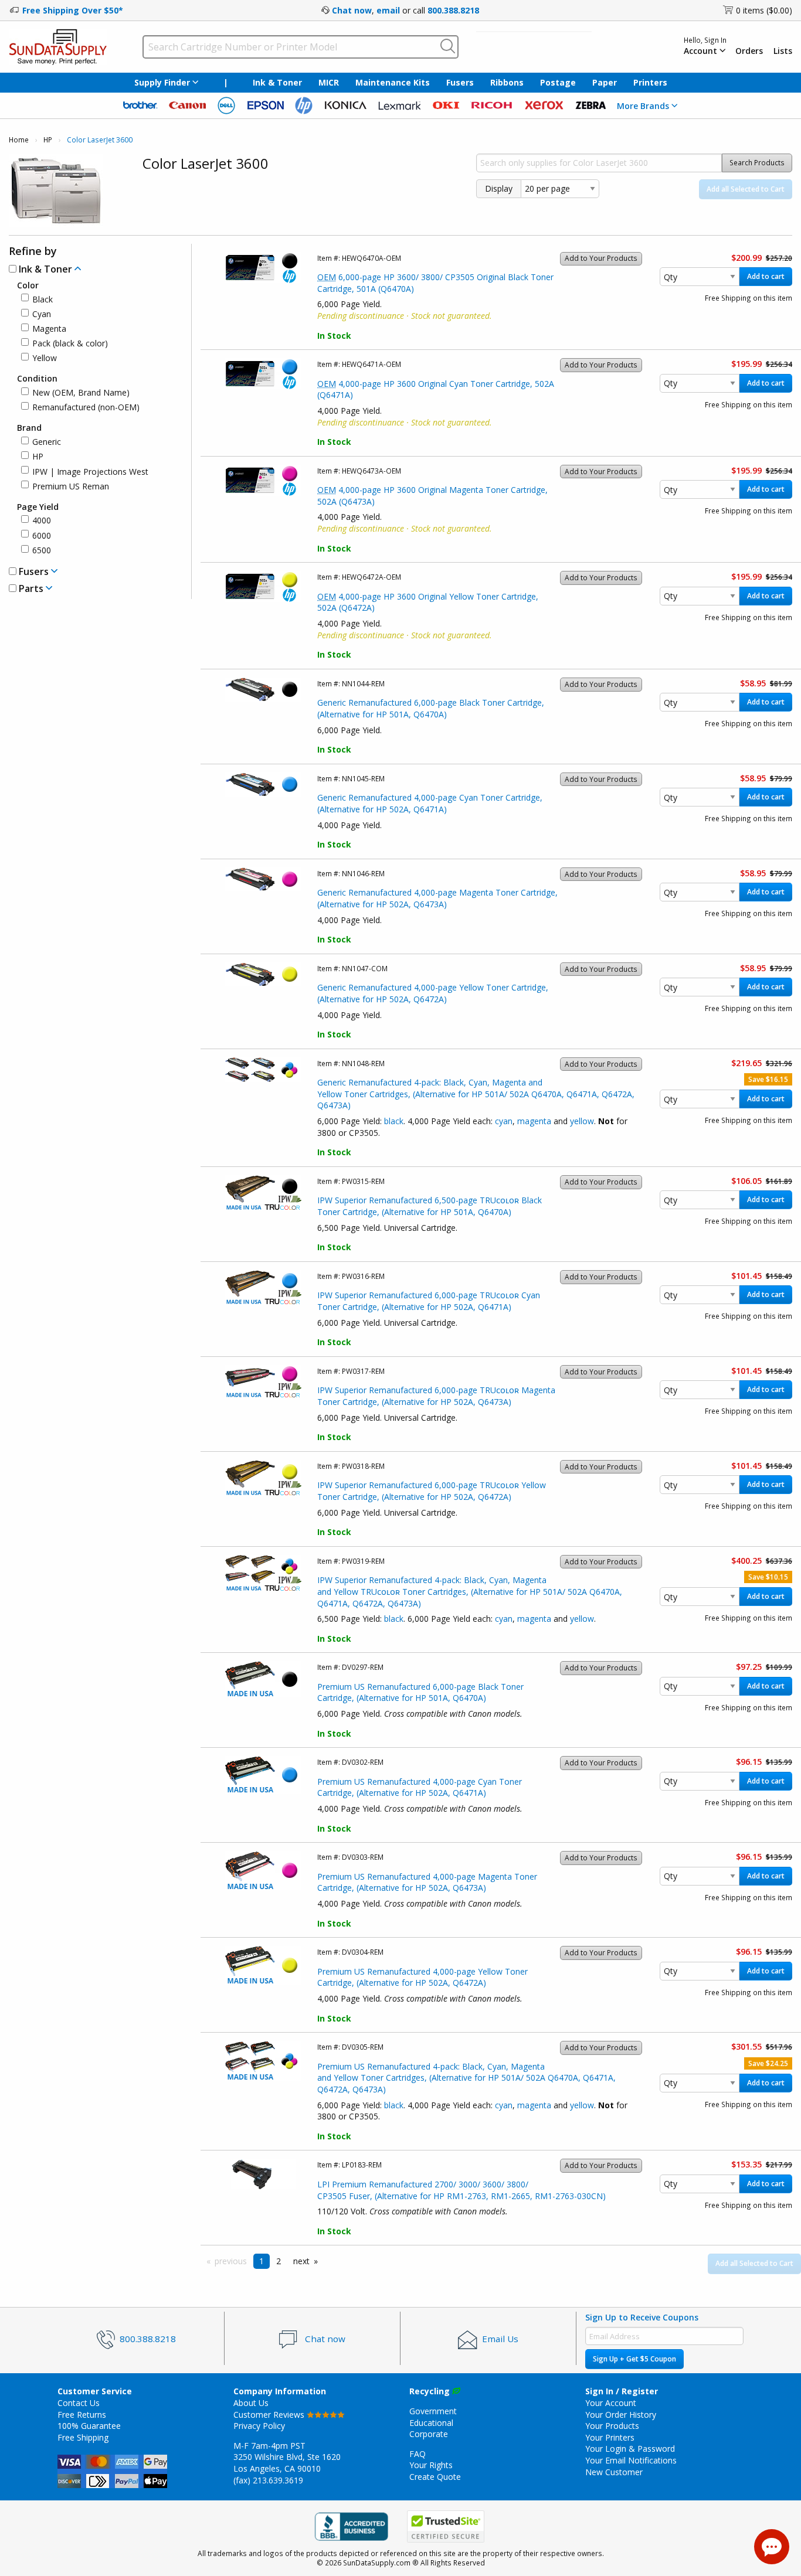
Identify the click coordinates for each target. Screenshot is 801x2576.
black (394, 1121)
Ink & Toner (277, 82)
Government (433, 2411)
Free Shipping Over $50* (73, 10)
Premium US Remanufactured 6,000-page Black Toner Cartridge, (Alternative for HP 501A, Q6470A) (420, 1692)
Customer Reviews (270, 2415)
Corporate (429, 2434)
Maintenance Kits (393, 82)
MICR (329, 82)
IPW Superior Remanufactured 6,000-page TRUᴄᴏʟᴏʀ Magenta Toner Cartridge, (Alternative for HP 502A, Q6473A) (436, 1396)
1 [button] (262, 2261)
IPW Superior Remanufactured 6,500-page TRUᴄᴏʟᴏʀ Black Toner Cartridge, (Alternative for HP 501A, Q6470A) (430, 1206)
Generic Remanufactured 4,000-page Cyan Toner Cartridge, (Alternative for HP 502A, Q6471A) (430, 803)
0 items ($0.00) (764, 10)
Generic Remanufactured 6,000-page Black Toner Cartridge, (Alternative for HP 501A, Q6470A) (431, 708)
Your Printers (610, 2437)
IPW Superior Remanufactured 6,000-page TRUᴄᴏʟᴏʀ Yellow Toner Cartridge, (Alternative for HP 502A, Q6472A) (432, 1491)
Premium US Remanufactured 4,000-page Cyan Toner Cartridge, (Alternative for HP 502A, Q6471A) (420, 1787)
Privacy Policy (259, 2426)
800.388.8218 (453, 10)
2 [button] (279, 2261)
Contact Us (79, 2403)
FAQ (418, 2454)
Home (19, 140)
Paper (605, 82)
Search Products (757, 163)
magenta (534, 1121)
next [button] (301, 2261)
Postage (558, 82)
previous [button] (231, 2261)
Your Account (611, 2403)
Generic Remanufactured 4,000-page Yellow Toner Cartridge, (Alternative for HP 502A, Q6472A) (433, 993)
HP (48, 140)
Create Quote (435, 2477)
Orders (749, 51)
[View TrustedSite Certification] (446, 2526)
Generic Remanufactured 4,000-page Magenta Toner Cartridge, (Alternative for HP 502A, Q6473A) (437, 898)
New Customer (614, 2472)
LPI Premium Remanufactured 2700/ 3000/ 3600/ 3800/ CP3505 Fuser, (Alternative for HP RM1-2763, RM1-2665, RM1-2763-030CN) (461, 2190)
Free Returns (82, 2415)
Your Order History (621, 2415)
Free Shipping (83, 2437)
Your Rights (431, 2465)
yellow (582, 1121)
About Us (251, 2403)
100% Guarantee (89, 2426)
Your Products (612, 2426)
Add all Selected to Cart (746, 189)
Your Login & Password (630, 2449)
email (388, 10)
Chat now (352, 10)
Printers (650, 82)
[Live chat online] (772, 2547)
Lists (783, 51)
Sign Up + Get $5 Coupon (634, 2359)
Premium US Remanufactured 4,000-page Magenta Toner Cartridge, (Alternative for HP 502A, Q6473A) (427, 1882)
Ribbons (507, 82)
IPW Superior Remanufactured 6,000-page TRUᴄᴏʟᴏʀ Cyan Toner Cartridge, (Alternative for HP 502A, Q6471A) (429, 1301)
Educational (431, 2423)
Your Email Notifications (631, 2460)
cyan (504, 1121)
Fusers (460, 82)
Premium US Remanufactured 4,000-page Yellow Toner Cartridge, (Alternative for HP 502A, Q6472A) (422, 1977)
